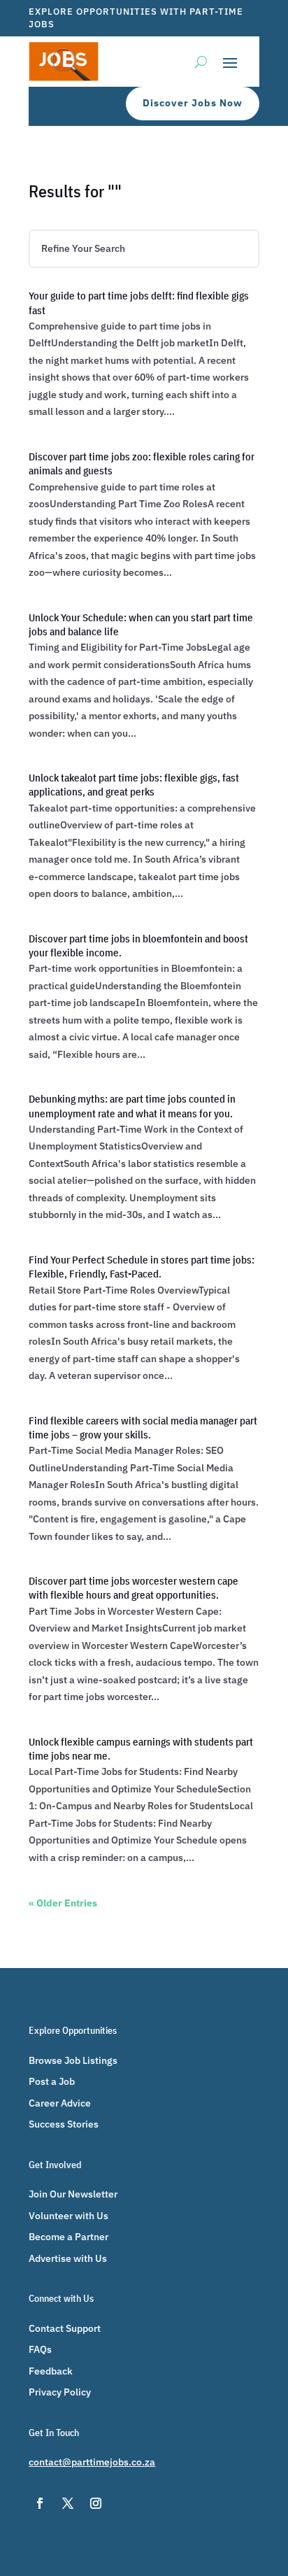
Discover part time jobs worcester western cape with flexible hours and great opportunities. (134, 1588)
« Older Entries (63, 1903)
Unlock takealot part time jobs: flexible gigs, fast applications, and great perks (134, 785)
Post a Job (52, 2081)
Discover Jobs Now (193, 103)
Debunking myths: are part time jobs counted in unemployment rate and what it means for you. (132, 1106)
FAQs (40, 2349)
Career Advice (60, 2103)
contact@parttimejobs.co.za (92, 2462)
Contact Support (65, 2328)
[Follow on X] (68, 2503)
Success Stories (64, 2124)
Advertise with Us (68, 2258)
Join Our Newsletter (73, 2194)
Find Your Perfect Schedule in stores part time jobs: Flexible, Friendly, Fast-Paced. (142, 1267)
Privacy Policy (60, 2392)
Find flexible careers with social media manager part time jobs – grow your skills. (143, 1428)
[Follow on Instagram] (96, 2503)
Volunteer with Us (69, 2216)
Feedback (51, 2371)
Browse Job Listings (73, 2060)
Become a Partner (69, 2237)
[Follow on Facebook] (40, 2503)
